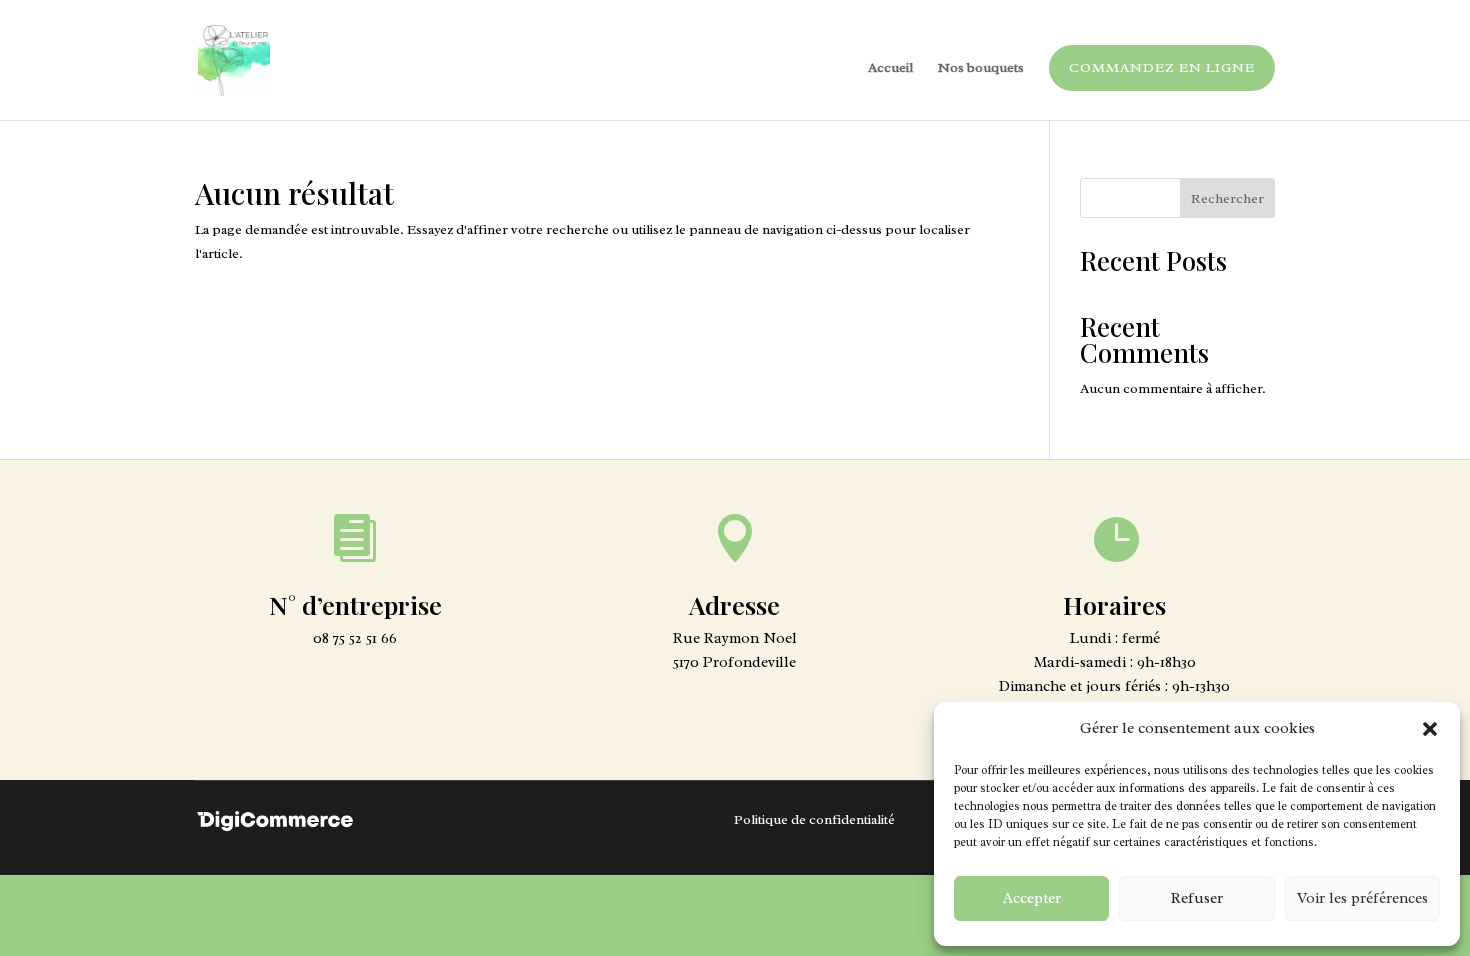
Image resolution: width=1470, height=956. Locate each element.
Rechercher (1227, 198)
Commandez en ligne (1162, 67)
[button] (1430, 729)
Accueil (890, 68)
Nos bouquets (981, 68)
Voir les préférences (1362, 898)
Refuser (1197, 898)
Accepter (1032, 898)
